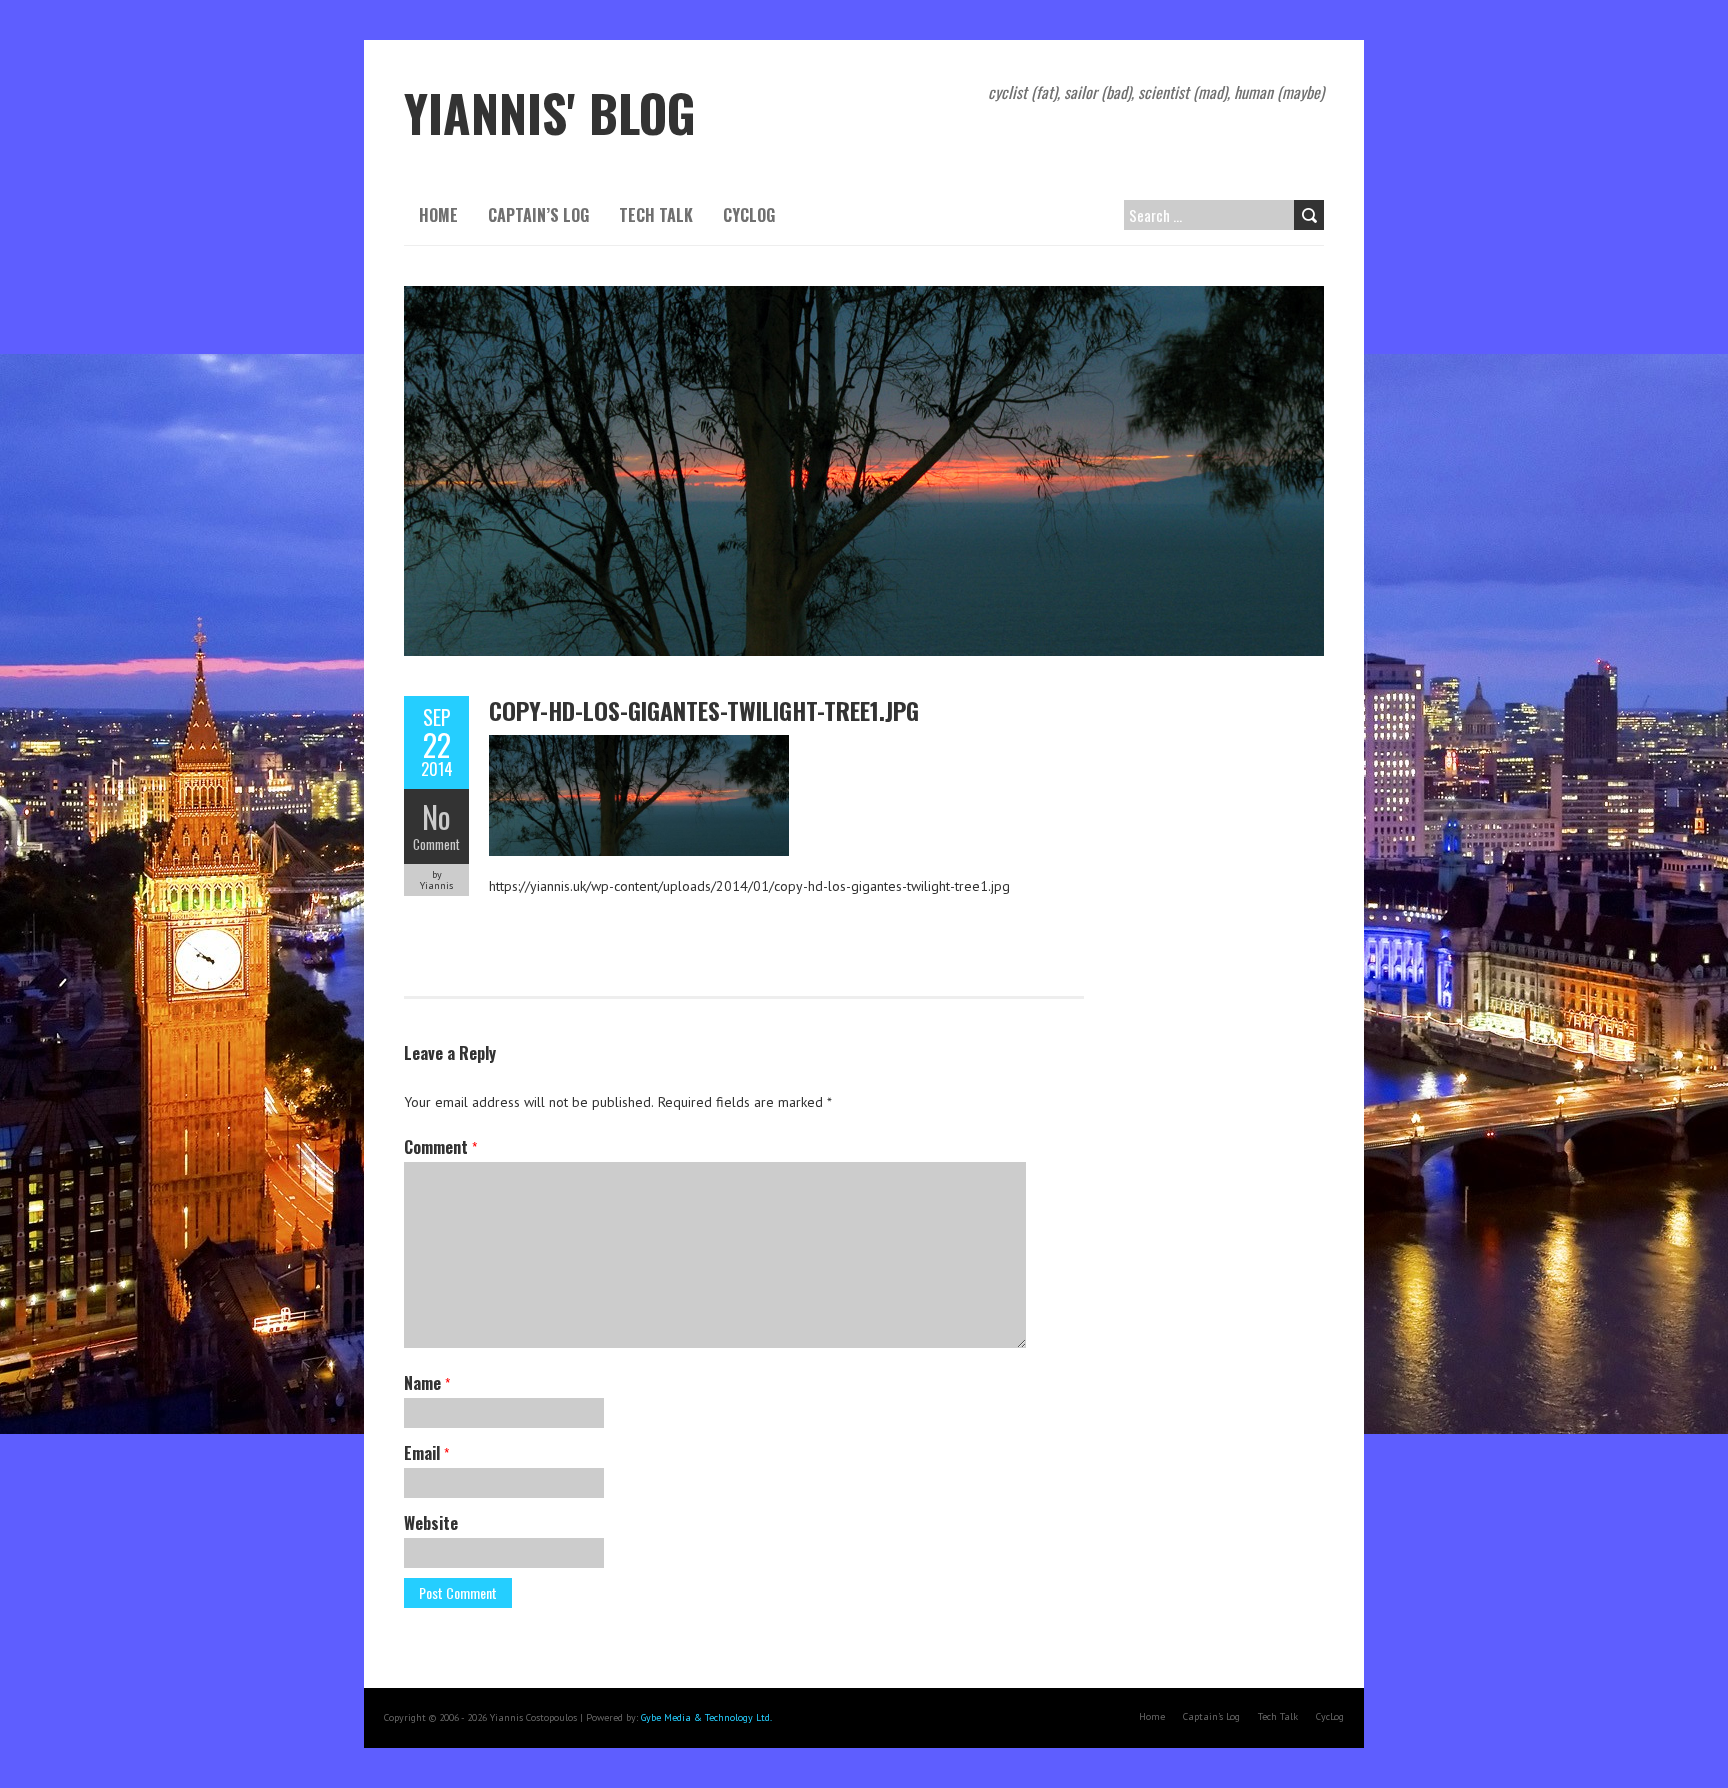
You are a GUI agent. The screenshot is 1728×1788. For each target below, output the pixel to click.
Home (438, 215)
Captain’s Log (538, 215)
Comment (436, 844)
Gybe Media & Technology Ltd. (706, 1717)
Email (426, 1453)
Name (427, 1383)
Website (431, 1523)
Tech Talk (656, 215)
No (436, 816)
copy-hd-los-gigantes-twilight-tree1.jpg (704, 710)
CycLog (749, 215)
